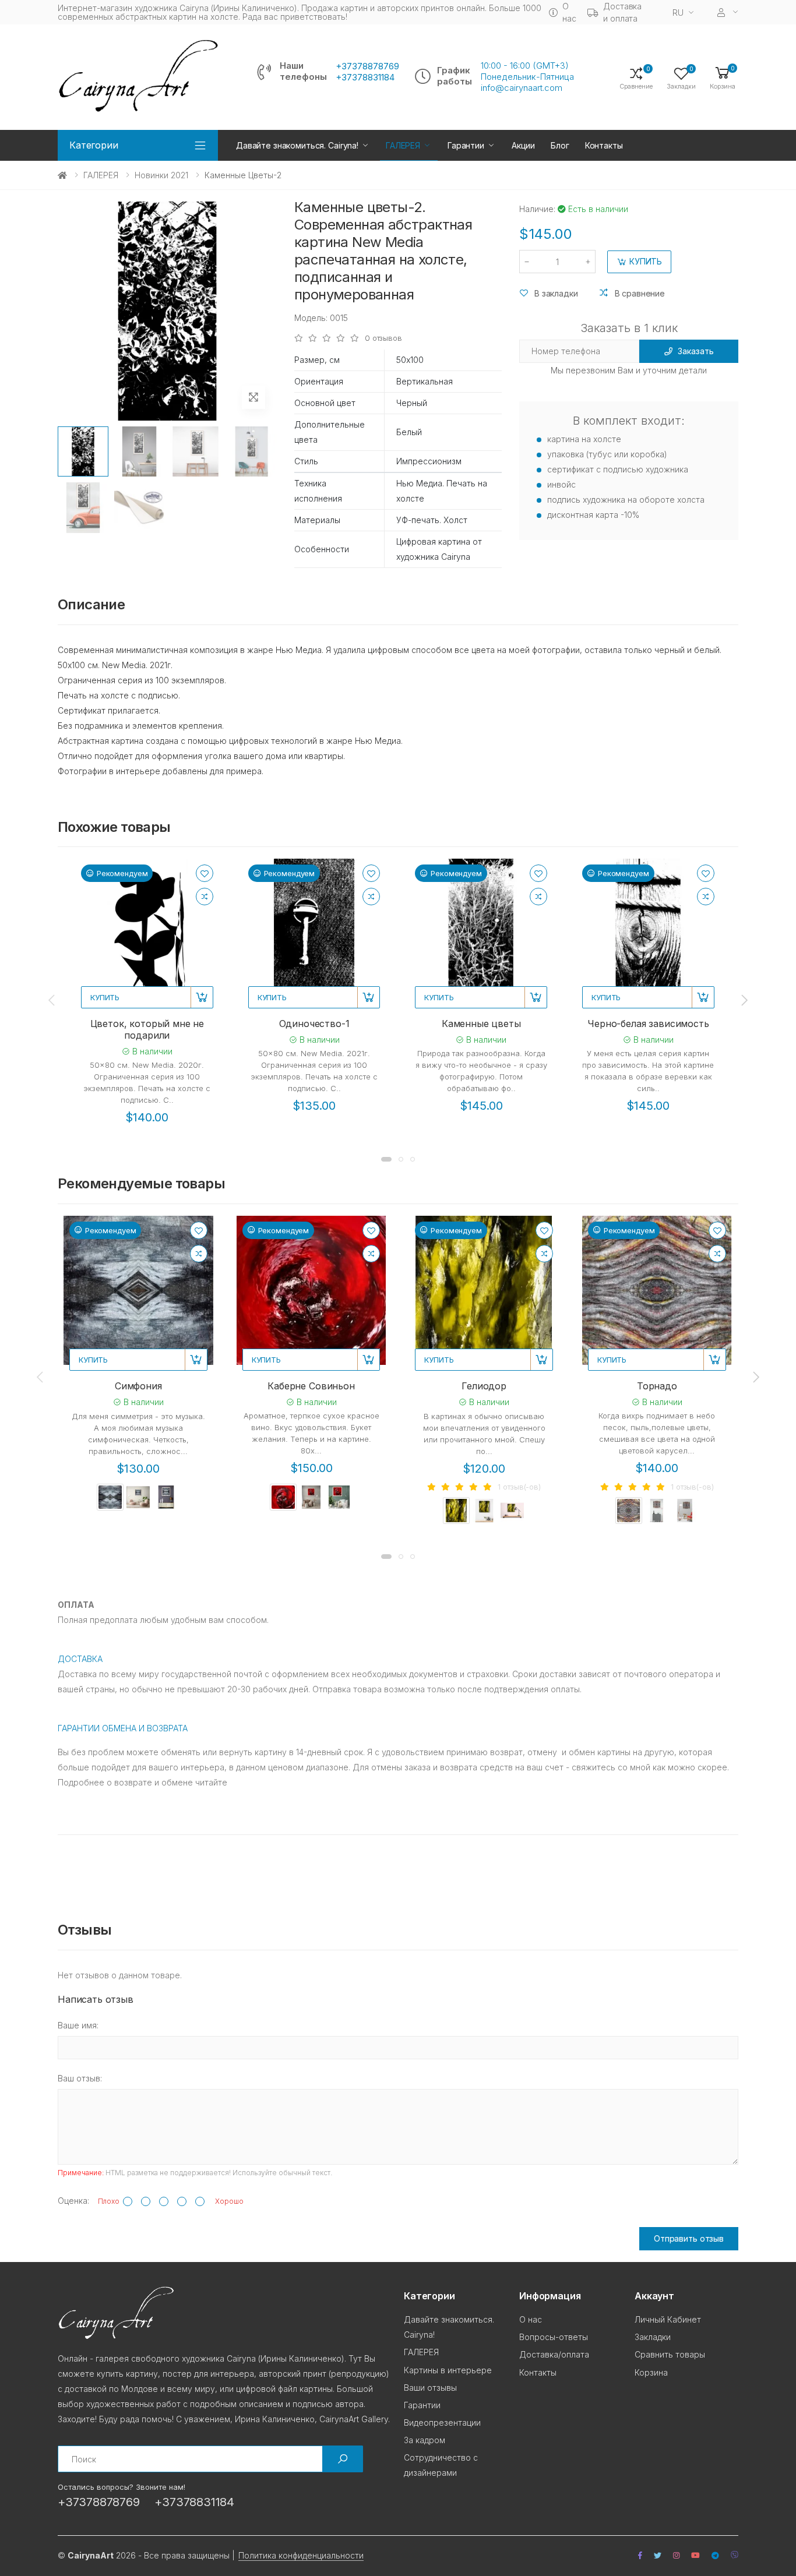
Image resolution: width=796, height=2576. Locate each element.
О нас (569, 12)
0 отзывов (383, 338)
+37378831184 (365, 77)
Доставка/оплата (554, 2354)
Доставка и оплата (622, 12)
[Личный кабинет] (728, 13)
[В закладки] (205, 873)
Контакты (604, 145)
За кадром (425, 2440)
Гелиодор (484, 1386)
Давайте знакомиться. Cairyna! (297, 145)
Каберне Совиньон (311, 1386)
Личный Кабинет (668, 2319)
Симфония (138, 1386)
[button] (723, 77)
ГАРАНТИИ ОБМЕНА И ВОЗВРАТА (123, 1728)
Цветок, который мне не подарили (147, 1029)
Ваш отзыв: (80, 2078)
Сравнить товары (670, 2354)
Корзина (651, 2372)
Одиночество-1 (314, 1024)
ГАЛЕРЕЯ (403, 145)
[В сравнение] (205, 897)
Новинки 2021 (161, 175)
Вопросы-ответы (554, 2337)
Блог (560, 145)
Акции (523, 145)
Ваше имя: (78, 2025)
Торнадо (657, 1386)
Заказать (695, 351)
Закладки (653, 2337)
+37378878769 (367, 66)
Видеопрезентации (442, 2423)
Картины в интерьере (448, 2370)
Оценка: (73, 2201)
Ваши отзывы (430, 2388)
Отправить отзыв (689, 2238)
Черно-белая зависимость (648, 1024)
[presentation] (52, 1000)
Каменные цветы (481, 1024)
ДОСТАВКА (80, 1659)
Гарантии (466, 145)
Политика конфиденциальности (301, 2555)
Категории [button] (94, 145)
